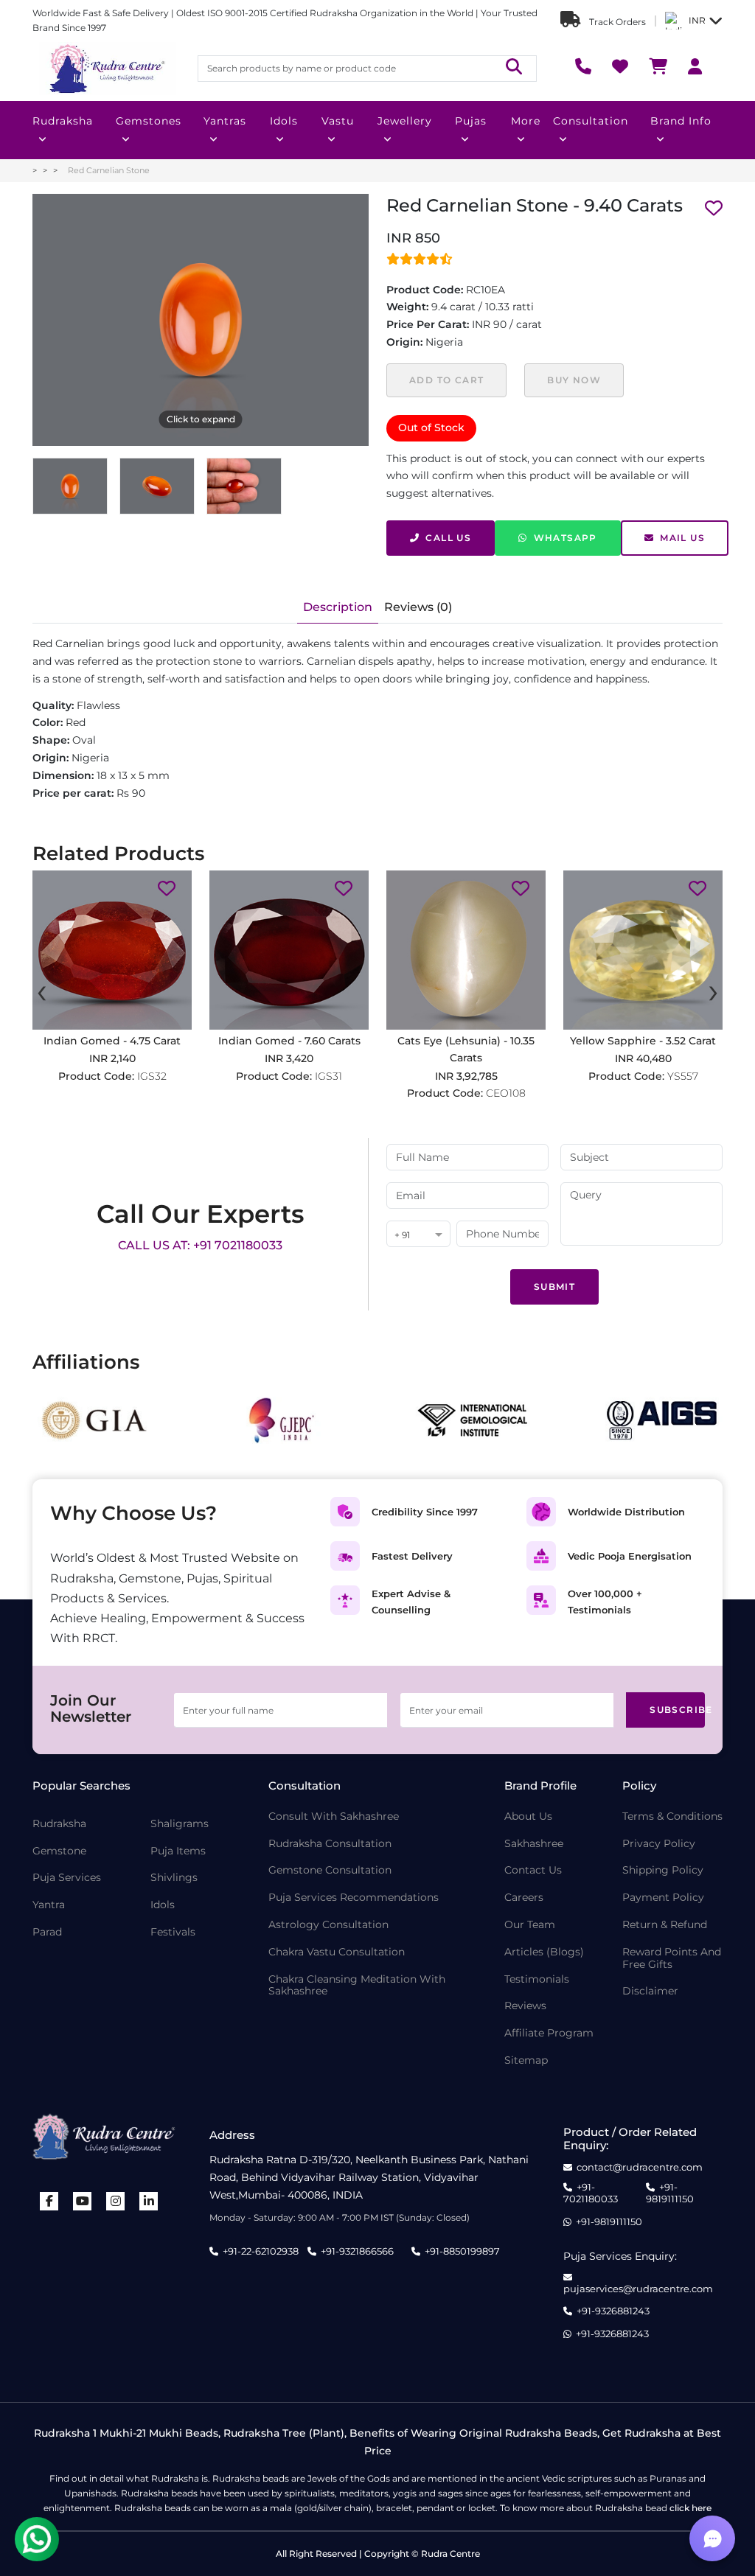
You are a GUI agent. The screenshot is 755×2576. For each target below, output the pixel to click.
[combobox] (418, 1235)
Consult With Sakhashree (334, 1816)
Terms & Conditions (672, 1816)
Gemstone (59, 1851)
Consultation (591, 121)
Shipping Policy (663, 1870)
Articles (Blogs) (544, 1952)
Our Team (530, 1925)
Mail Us (682, 538)
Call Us (448, 538)
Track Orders (616, 22)
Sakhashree (534, 1844)
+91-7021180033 (591, 2193)
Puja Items (178, 1851)
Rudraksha (63, 121)
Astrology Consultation (328, 1925)
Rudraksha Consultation (330, 1844)
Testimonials (537, 1979)
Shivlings (174, 1878)
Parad (47, 1932)
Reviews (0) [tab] (418, 607)
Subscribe (677, 1710)
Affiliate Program (549, 2033)
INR (697, 20)
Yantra (49, 1905)
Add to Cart (446, 380)
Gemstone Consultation (330, 1870)
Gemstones (149, 121)
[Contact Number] (583, 68)
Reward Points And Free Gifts (672, 1958)
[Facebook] (49, 2201)
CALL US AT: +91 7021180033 (200, 1245)
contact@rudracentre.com (640, 2167)
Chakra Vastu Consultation (337, 1952)
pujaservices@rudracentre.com (638, 2289)
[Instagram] (116, 2201)
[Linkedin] (149, 2201)
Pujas (471, 121)
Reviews (525, 2006)
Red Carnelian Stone (109, 170)
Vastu (338, 121)
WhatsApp (566, 538)
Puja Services (67, 1878)
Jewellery (405, 121)
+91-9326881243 (613, 2311)
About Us (528, 1816)
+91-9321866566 (357, 2251)
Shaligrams (180, 1824)
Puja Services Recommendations (354, 1898)
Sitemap (526, 2060)
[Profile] (695, 68)
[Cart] (658, 68)
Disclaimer (650, 1991)
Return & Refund (665, 1925)
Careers (524, 1898)
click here (690, 2508)
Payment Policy (663, 1898)
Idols (284, 121)
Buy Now (574, 380)
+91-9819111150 (670, 2193)
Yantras (225, 121)
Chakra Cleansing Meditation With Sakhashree (357, 1986)
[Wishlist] (620, 68)
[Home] (106, 69)
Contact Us (533, 1870)
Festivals (173, 1932)
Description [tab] (338, 607)
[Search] (514, 68)
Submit (554, 1287)
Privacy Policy (659, 1844)
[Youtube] (83, 2201)
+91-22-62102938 (261, 2251)
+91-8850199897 (462, 2251)
